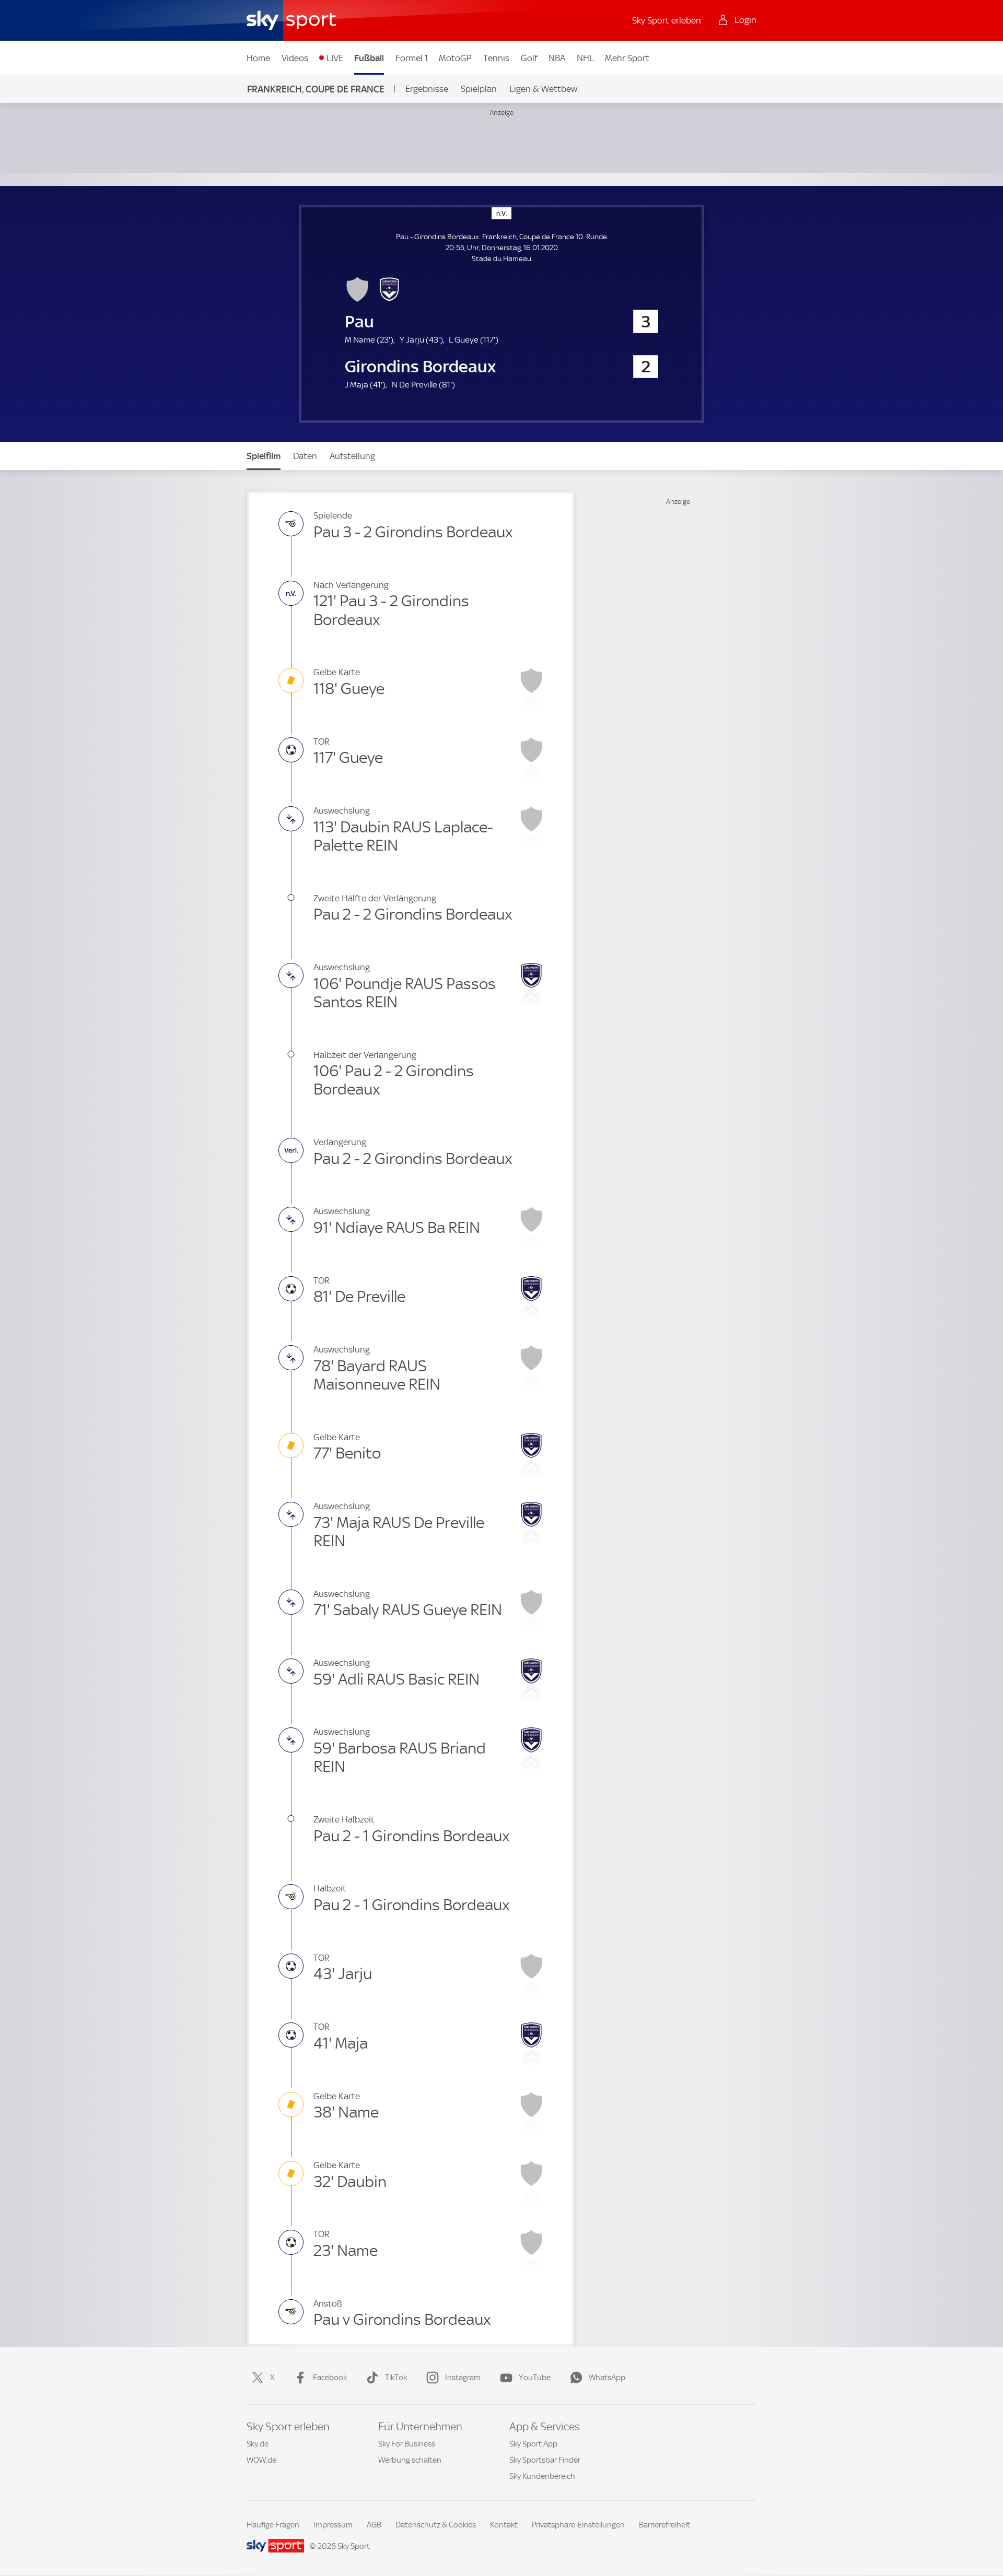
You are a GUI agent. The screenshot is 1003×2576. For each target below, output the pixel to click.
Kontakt (504, 2525)
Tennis (496, 58)
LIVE (335, 58)
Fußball (369, 58)
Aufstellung (352, 456)
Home (258, 58)
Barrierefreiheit (664, 2525)
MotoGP (455, 58)
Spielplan (479, 89)
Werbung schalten (410, 2460)
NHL (585, 58)
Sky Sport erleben (667, 20)
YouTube (535, 2378)
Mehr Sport (627, 58)
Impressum (333, 2525)
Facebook (330, 2378)
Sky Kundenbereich (542, 2476)
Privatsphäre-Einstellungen (578, 2525)
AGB (374, 2525)
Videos (295, 58)
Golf (529, 58)
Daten (305, 456)
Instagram (463, 2378)
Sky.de (258, 2444)
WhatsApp (607, 2378)
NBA (557, 58)
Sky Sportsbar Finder (545, 2460)
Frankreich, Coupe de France (316, 89)
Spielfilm (264, 456)
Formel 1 (412, 58)
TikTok (396, 2378)
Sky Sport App (533, 2444)
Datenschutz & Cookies (436, 2525)
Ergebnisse (427, 89)
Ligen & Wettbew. (544, 89)
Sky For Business (407, 2444)
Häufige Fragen (273, 2525)
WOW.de (261, 2460)
